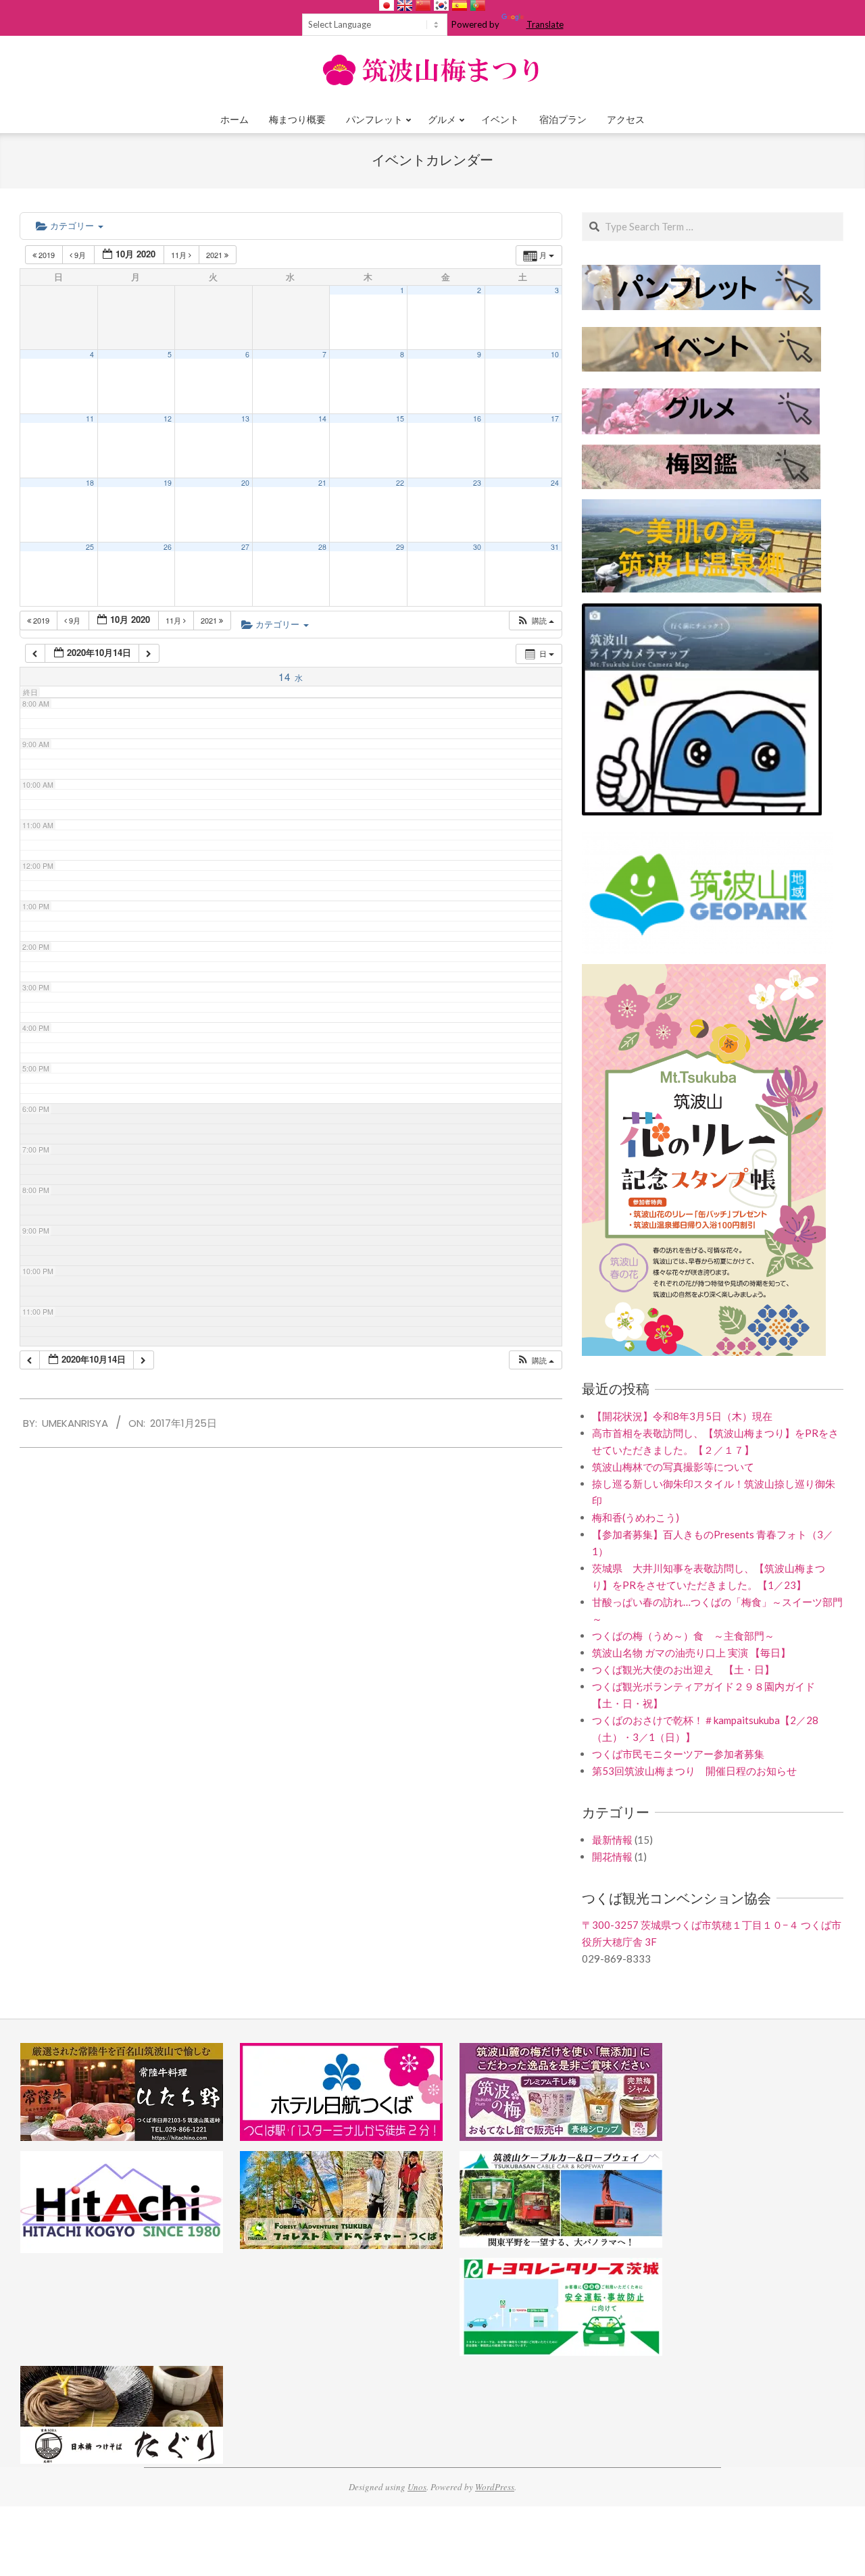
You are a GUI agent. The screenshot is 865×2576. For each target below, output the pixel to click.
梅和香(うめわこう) (636, 1517)
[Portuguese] (478, 5)
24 (555, 483)
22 (400, 483)
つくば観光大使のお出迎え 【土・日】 (683, 1669)
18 (90, 483)
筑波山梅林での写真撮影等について (673, 1467)
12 (168, 419)
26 (168, 547)
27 (245, 547)
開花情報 (612, 1857)
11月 (180, 255)
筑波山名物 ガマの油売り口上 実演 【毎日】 (691, 1652)
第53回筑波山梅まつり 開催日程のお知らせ (694, 1771)
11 (90, 419)
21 (322, 483)
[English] (405, 5)
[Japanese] (387, 5)
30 (477, 547)
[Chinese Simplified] (423, 5)
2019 (47, 255)
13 (245, 419)
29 (400, 547)
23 (477, 483)
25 (90, 547)
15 (400, 419)
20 (245, 483)
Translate (545, 24)
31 (555, 547)
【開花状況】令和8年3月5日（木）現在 (682, 1416)
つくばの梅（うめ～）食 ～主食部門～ (683, 1636)
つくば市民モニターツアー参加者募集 (678, 1754)
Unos (417, 2487)
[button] (535, 621)
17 (555, 419)
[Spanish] (460, 5)
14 (322, 419)
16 (477, 419)
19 (168, 483)
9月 (80, 255)
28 (322, 547)
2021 (215, 255)
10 (555, 354)
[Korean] (441, 5)
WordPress (495, 2487)
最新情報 (612, 1840)
